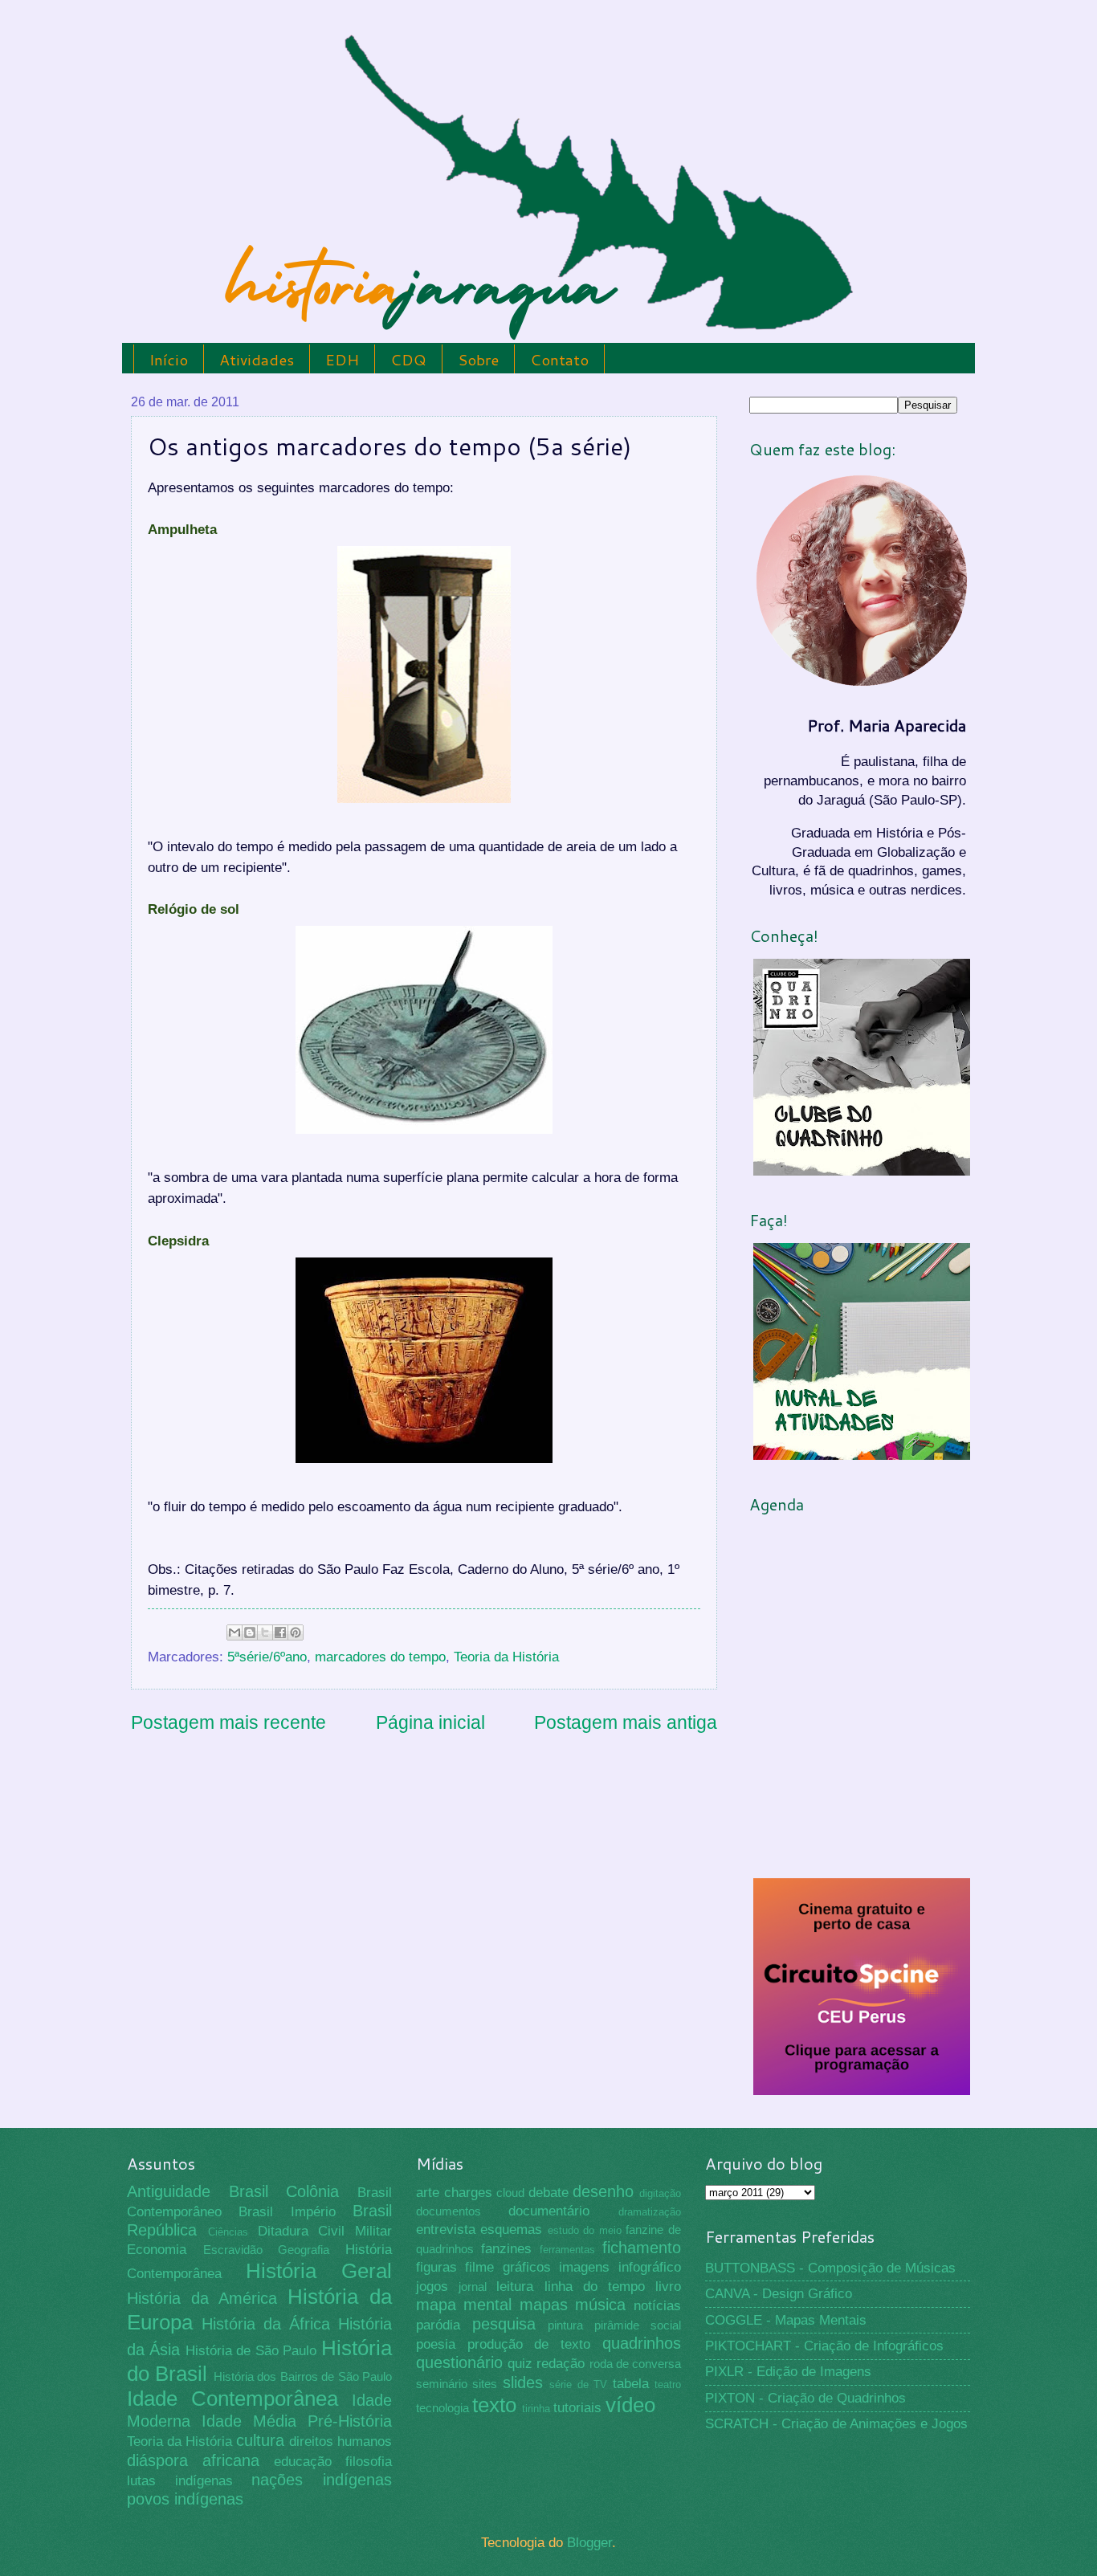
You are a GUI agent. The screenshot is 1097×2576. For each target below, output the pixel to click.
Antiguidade (169, 2191)
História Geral (319, 2271)
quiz (520, 2364)
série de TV (578, 2384)
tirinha (536, 2409)
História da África (266, 2324)
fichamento (642, 2248)
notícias (657, 2306)
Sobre (478, 359)
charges (468, 2193)
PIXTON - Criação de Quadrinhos (805, 2398)
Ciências (228, 2232)
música (600, 2305)
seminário (442, 2384)
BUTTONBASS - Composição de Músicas (830, 2268)
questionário (459, 2362)
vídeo (630, 2405)
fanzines (506, 2249)
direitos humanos (341, 2441)
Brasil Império (287, 2212)
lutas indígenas (180, 2481)
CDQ (408, 359)
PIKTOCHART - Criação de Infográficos (824, 2346)
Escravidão (233, 2250)
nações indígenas (322, 2480)
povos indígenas (185, 2499)
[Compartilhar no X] (265, 1632)
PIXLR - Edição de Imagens (788, 2372)
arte (428, 2193)
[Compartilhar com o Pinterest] (296, 1632)
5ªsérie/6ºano (267, 1657)
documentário (549, 2211)
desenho (603, 2191)
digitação (660, 2193)
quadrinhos (642, 2343)
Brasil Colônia (284, 2191)
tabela (631, 2384)
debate (548, 2193)
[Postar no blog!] (250, 1632)
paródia (438, 2325)
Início (169, 359)
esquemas (511, 2230)
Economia (157, 2250)
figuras (436, 2267)
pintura (565, 2325)
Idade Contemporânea (232, 2399)
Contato (559, 359)
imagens (584, 2267)
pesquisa (504, 2324)
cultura (260, 2440)
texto (494, 2405)
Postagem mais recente (228, 1722)
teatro (668, 2384)
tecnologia (442, 2408)
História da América (202, 2298)
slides (523, 2382)
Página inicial (430, 1722)
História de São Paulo (251, 2351)
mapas (544, 2305)
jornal (473, 2287)
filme (479, 2267)
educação (303, 2462)
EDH (342, 359)
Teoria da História (506, 1657)
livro (668, 2287)
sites (485, 2384)
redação (561, 2364)
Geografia (304, 2250)
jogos (432, 2287)
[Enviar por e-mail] (234, 1632)
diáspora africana (193, 2460)
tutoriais (577, 2408)
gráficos (527, 2267)
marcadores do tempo (380, 1657)
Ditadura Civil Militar (325, 2231)
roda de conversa (635, 2364)
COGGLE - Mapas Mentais (786, 2320)
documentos (449, 2211)
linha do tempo (595, 2287)
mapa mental (464, 2305)
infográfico (650, 2267)
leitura (515, 2287)
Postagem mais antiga (626, 1722)
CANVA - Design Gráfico (779, 2294)
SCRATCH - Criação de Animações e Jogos (836, 2424)
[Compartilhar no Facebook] (280, 1632)
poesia (436, 2344)
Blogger (589, 2543)
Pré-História (350, 2421)
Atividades (257, 359)
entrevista (446, 2230)
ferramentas (567, 2250)
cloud (510, 2193)
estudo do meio (585, 2230)
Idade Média (249, 2421)
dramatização (650, 2212)
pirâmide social (638, 2325)
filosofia (369, 2462)
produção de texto (529, 2344)
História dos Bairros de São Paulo (303, 2377)
